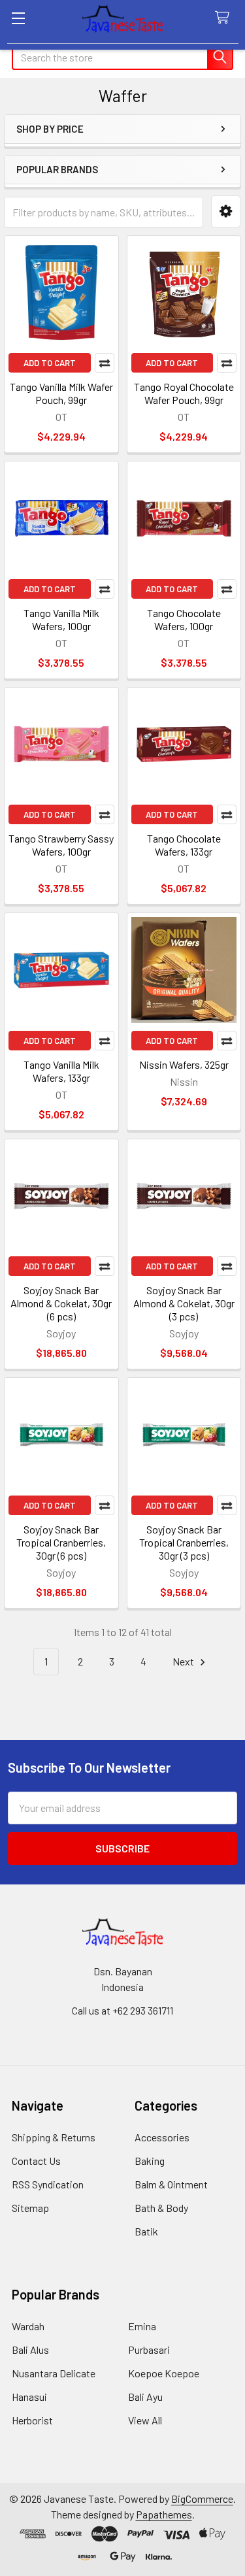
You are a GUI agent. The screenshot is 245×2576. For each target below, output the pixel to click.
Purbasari (149, 2350)
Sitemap (30, 2208)
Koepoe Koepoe (164, 2373)
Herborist (32, 2420)
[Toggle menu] (18, 18)
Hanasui (29, 2397)
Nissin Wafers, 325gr (184, 1064)
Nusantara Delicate (54, 2373)
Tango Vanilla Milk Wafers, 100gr (61, 619)
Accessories (162, 2137)
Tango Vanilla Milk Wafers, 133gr (61, 1071)
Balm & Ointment (171, 2184)
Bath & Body (161, 2208)
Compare (105, 363)
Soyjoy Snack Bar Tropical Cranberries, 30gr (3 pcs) (184, 1542)
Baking (150, 2161)
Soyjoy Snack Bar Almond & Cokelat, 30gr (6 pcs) (61, 1303)
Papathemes (164, 2514)
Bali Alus (30, 2350)
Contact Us (36, 2161)
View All (145, 2420)
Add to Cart (50, 363)
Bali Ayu (145, 2397)
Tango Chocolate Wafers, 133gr (184, 845)
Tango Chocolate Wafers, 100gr (184, 619)
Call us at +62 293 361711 (122, 2010)
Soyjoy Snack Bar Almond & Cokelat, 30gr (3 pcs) (184, 1303)
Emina (142, 2326)
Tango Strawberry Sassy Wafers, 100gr (61, 845)
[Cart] (225, 18)
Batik (146, 2231)
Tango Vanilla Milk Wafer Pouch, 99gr (61, 393)
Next (184, 1661)
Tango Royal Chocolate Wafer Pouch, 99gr (184, 393)
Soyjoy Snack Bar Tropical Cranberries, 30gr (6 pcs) (61, 1542)
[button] (226, 211)
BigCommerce (202, 2499)
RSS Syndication (48, 2184)
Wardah (28, 2326)
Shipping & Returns (54, 2137)
